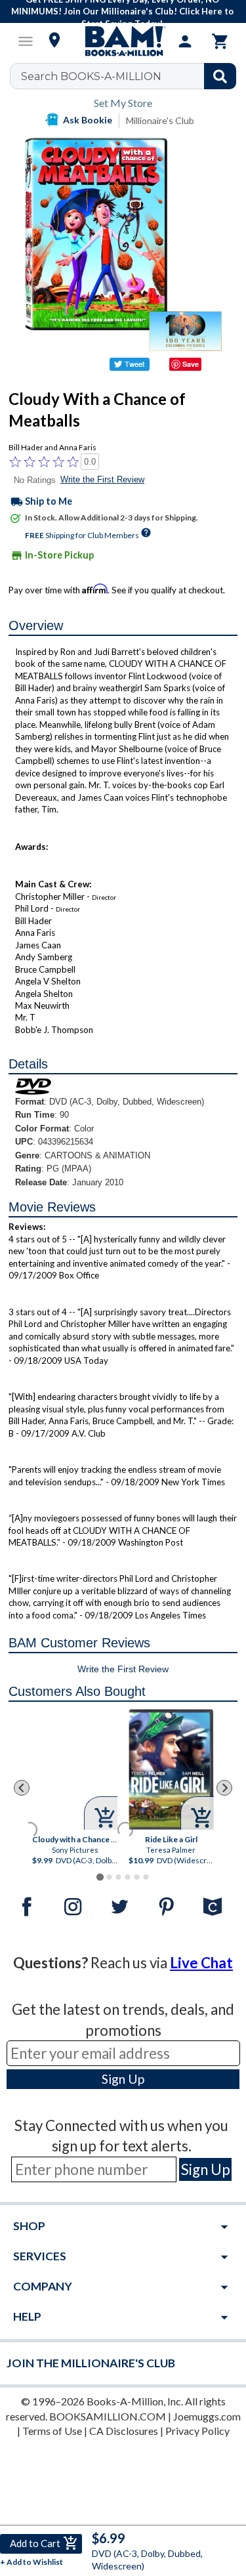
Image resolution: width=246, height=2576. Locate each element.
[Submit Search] (220, 76)
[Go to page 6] (146, 1877)
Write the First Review (102, 479)
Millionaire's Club (160, 120)
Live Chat (201, 1963)
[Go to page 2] (109, 1877)
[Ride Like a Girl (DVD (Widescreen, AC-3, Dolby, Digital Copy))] (171, 1769)
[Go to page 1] (100, 1877)
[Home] (123, 41)
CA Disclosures (124, 2431)
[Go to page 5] (136, 1877)
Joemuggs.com (207, 2416)
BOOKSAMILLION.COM (108, 2416)
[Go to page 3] (118, 1877)
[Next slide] (224, 1788)
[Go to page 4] (127, 1877)
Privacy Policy (197, 2431)
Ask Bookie (88, 120)
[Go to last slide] (22, 1788)
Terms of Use (52, 2431)
